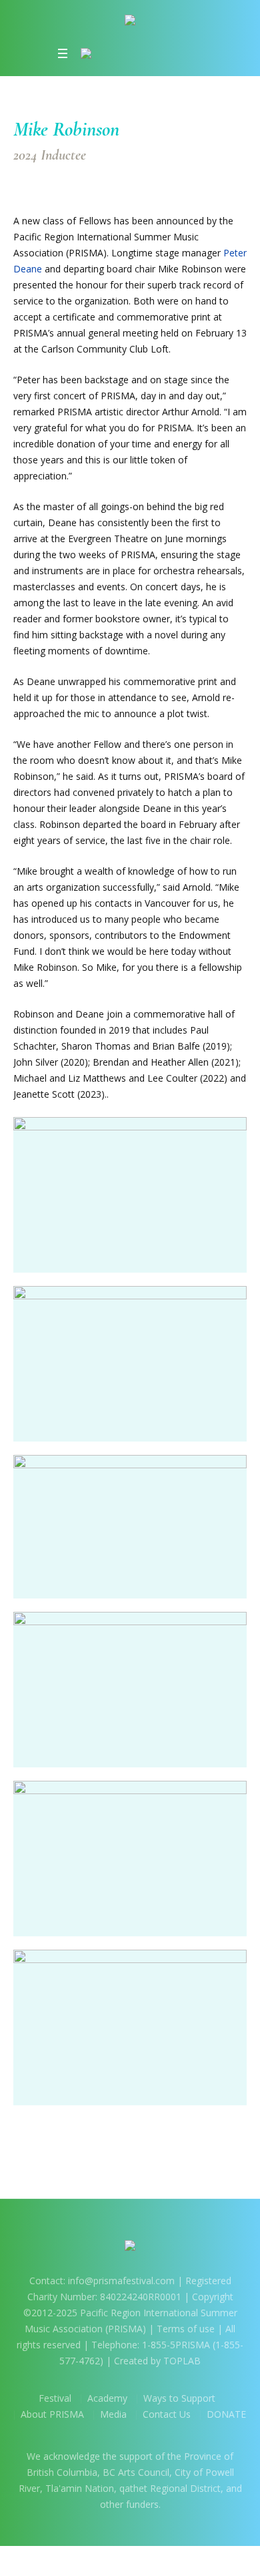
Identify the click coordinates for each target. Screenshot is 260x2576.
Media (113, 2414)
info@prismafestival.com (121, 2281)
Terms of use (186, 2329)
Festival (55, 2398)
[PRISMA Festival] (130, 22)
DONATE (226, 2414)
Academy (107, 2398)
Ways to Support (179, 2398)
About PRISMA (52, 2414)
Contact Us (167, 2414)
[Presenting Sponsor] (125, 53)
